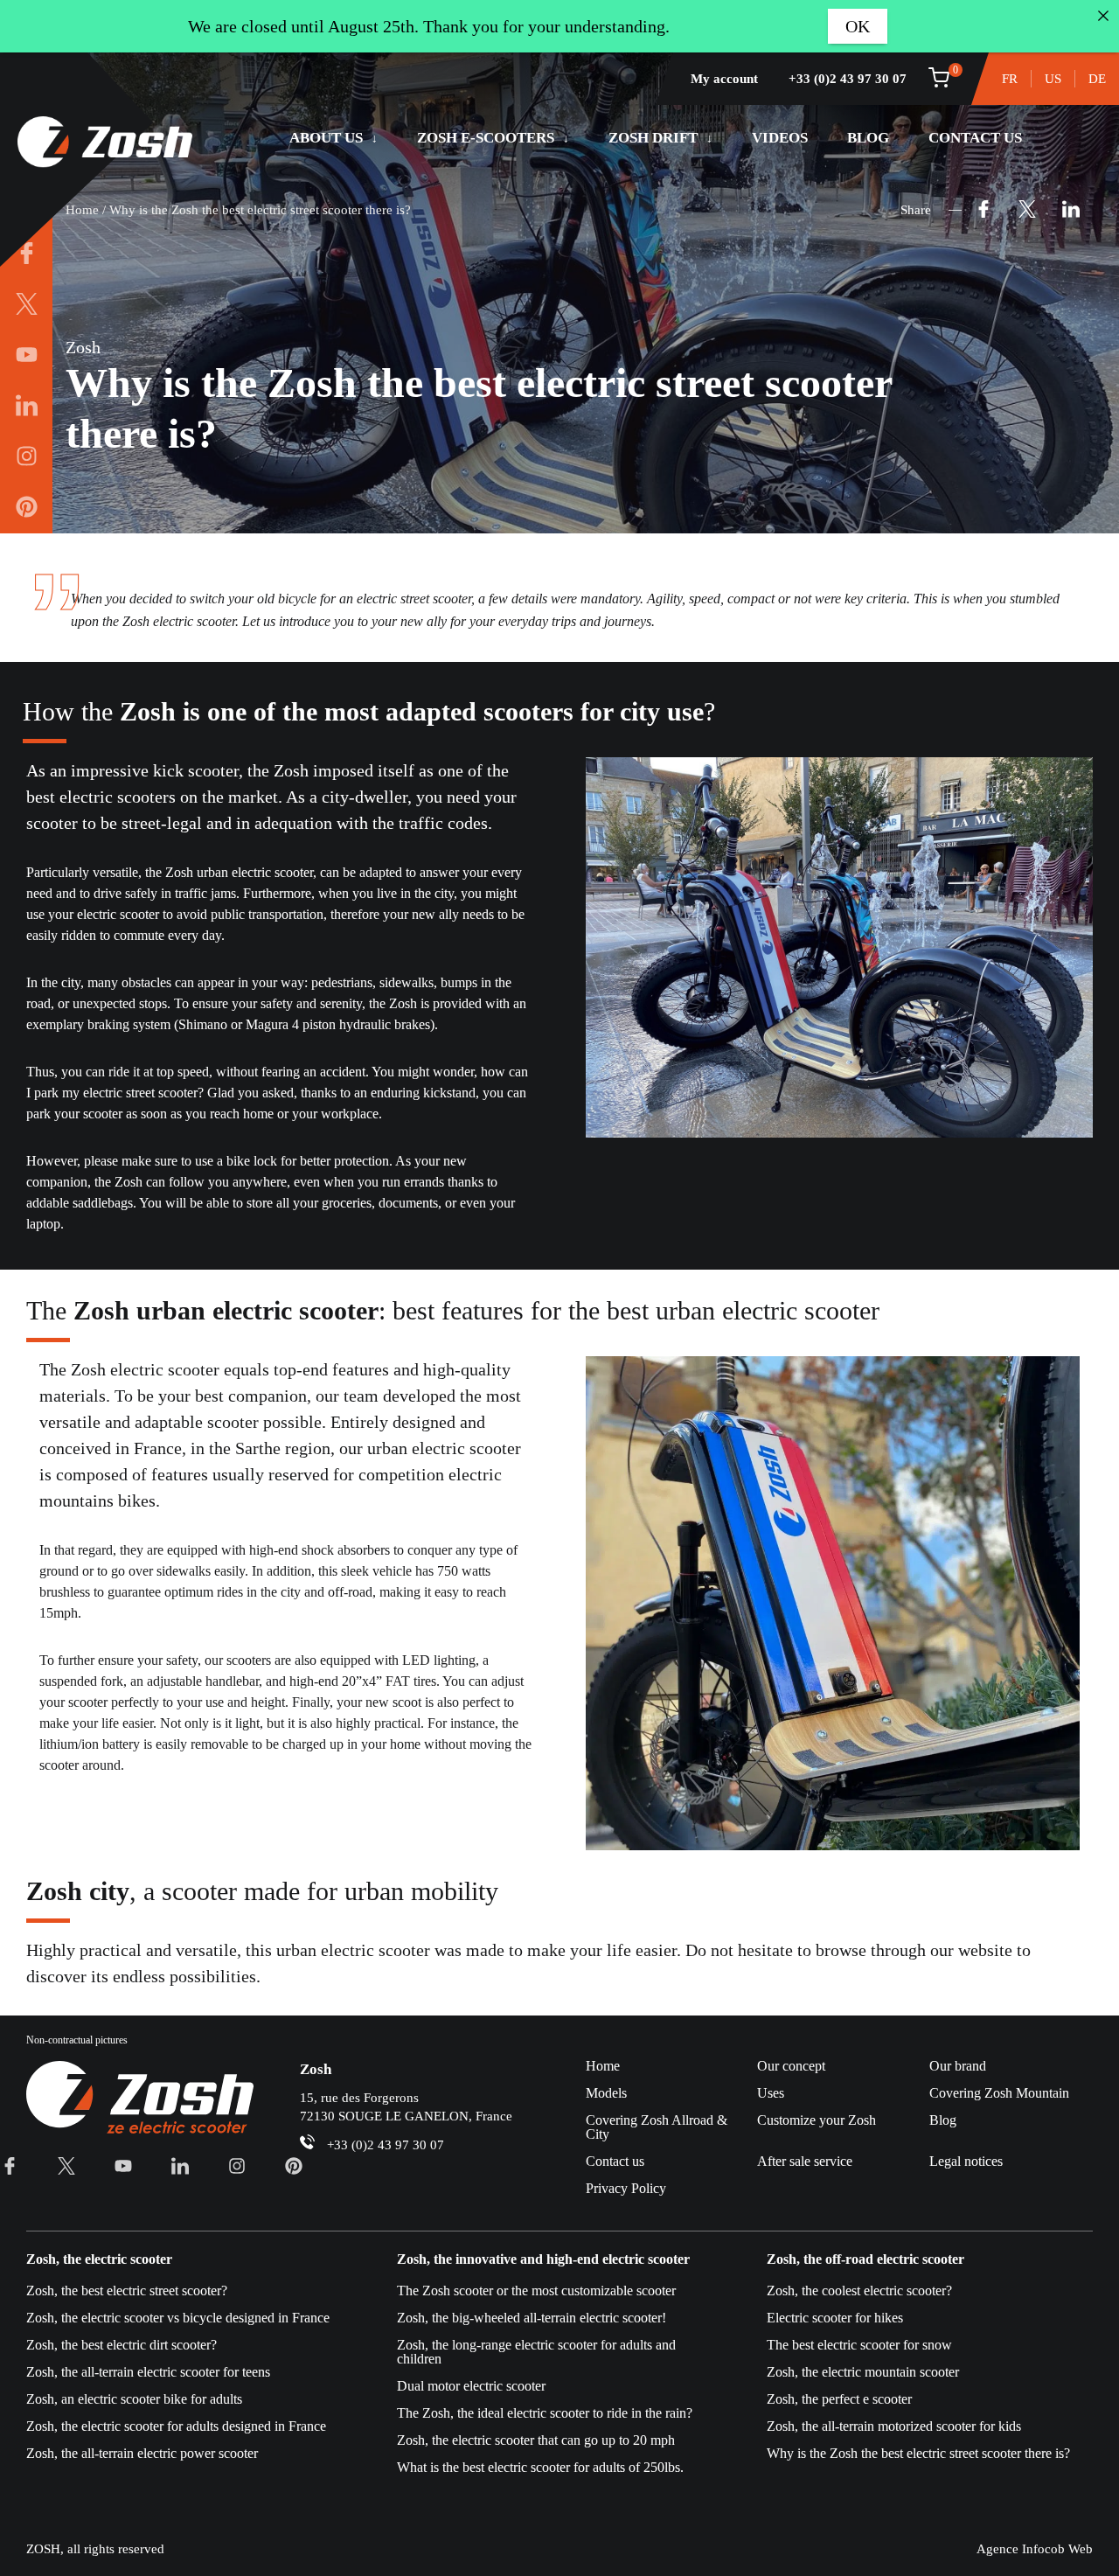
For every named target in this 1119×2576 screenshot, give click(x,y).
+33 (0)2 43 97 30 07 (848, 79)
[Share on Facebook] (983, 210)
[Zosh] (105, 143)
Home (82, 210)
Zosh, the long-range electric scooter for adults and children (536, 2352)
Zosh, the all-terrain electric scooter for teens (148, 2372)
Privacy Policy (626, 2188)
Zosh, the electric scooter (99, 2259)
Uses (771, 2093)
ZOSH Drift (653, 138)
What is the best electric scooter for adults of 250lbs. (540, 2467)
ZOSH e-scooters (486, 138)
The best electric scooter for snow (859, 2345)
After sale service (805, 2161)
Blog (868, 138)
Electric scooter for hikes (835, 2318)
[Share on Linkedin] (1071, 210)
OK (858, 26)
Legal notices (966, 2161)
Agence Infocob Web (1035, 2549)
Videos (780, 138)
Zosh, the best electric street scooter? (127, 2291)
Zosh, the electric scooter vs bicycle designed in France (178, 2318)
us (1053, 79)
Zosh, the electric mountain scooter (863, 2372)
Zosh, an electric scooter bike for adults (134, 2399)
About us (326, 138)
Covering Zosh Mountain (999, 2093)
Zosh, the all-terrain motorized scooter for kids (894, 2426)
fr (1010, 79)
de (1097, 79)
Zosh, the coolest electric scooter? (859, 2291)
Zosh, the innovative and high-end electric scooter (543, 2259)
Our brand (958, 2066)
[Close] (1103, 16)
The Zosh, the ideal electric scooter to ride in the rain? (545, 2413)
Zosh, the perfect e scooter (839, 2399)
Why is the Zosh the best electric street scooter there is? (918, 2453)
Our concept (791, 2066)
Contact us (975, 138)
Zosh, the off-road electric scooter (865, 2259)
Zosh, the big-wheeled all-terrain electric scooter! (532, 2318)
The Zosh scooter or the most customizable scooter (536, 2291)
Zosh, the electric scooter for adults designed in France (176, 2426)
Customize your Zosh (817, 2120)
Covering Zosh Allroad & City (657, 2127)
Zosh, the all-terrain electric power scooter (142, 2453)
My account (724, 79)
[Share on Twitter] (1027, 210)
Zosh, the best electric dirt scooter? (122, 2345)
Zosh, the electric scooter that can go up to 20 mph (536, 2440)
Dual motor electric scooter (471, 2386)
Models (606, 2093)
